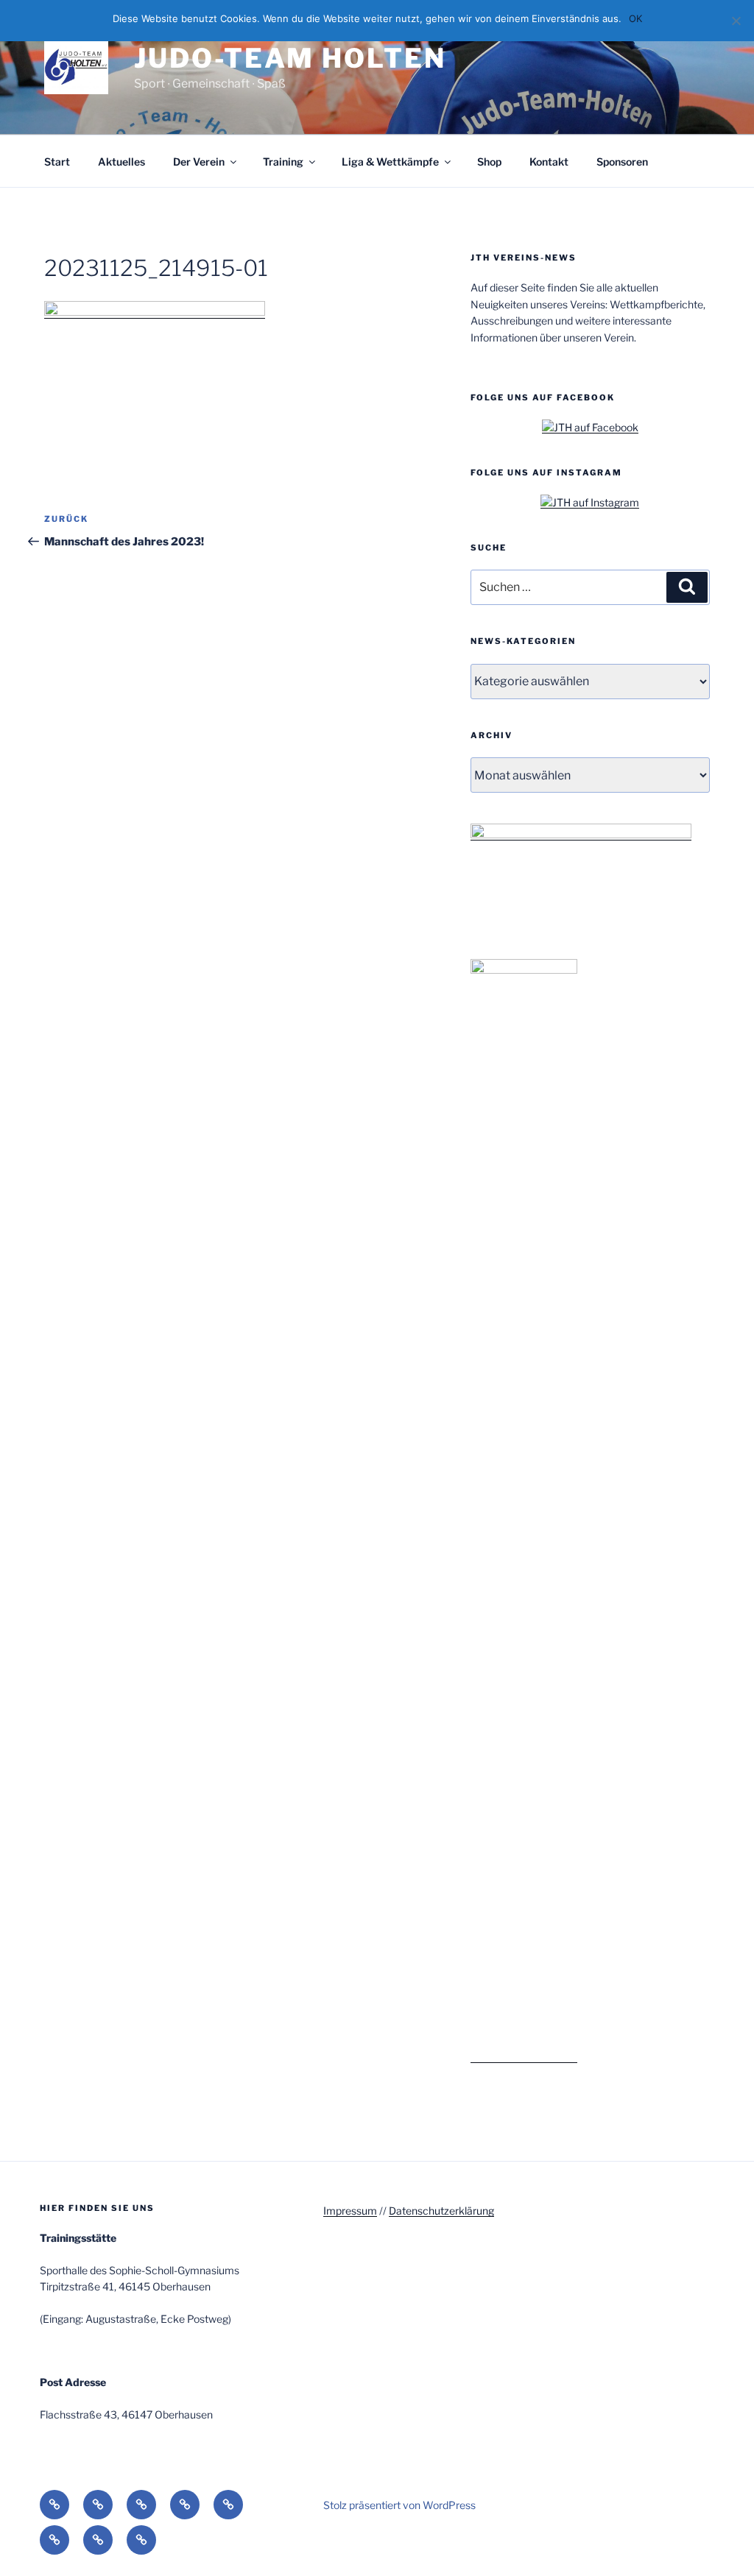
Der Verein (199, 162)
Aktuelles (121, 162)
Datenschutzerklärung (441, 2211)
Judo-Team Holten (290, 58)
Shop (489, 162)
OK (635, 18)
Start (57, 162)
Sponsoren (622, 162)
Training (283, 162)
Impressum (350, 2211)
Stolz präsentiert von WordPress (399, 2505)
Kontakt (549, 162)
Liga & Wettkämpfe (390, 162)
